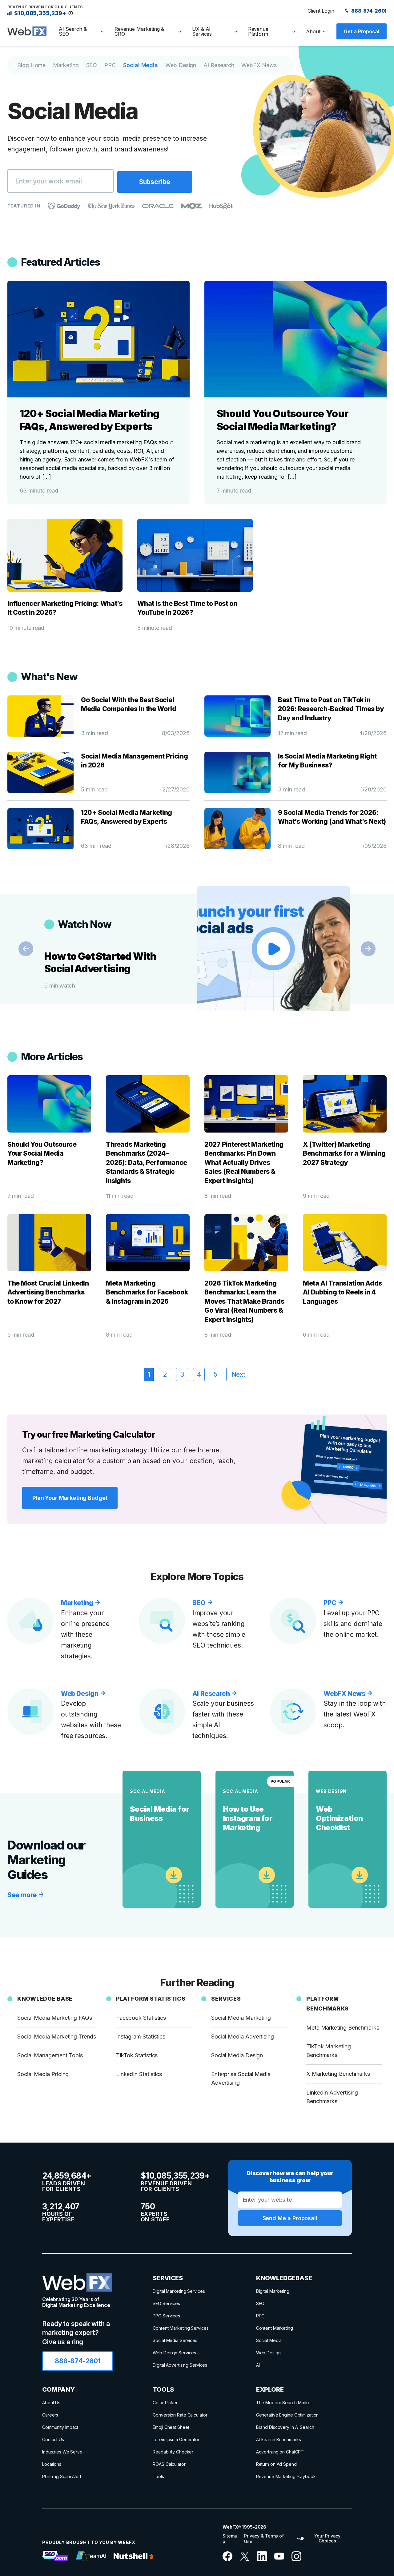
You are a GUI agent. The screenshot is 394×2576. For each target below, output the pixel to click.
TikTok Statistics (137, 2055)
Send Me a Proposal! (290, 2218)
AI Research (219, 65)
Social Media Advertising (243, 2037)
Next (368, 949)
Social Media (141, 65)
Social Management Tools (50, 2055)
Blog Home (31, 65)
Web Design (181, 65)
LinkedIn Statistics (139, 2074)
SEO (92, 65)
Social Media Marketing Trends (57, 2037)
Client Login (321, 11)
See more (23, 1895)
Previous (26, 949)
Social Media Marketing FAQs (55, 2018)
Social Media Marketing (241, 2018)
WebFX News (259, 65)
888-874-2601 (368, 11)
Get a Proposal (362, 31)
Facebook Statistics (141, 2018)
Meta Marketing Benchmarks (343, 2028)
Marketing (66, 65)
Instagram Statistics (141, 2037)
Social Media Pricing (43, 2074)
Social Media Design (237, 2055)
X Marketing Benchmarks (338, 2074)
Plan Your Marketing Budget (70, 1498)
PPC (110, 65)
